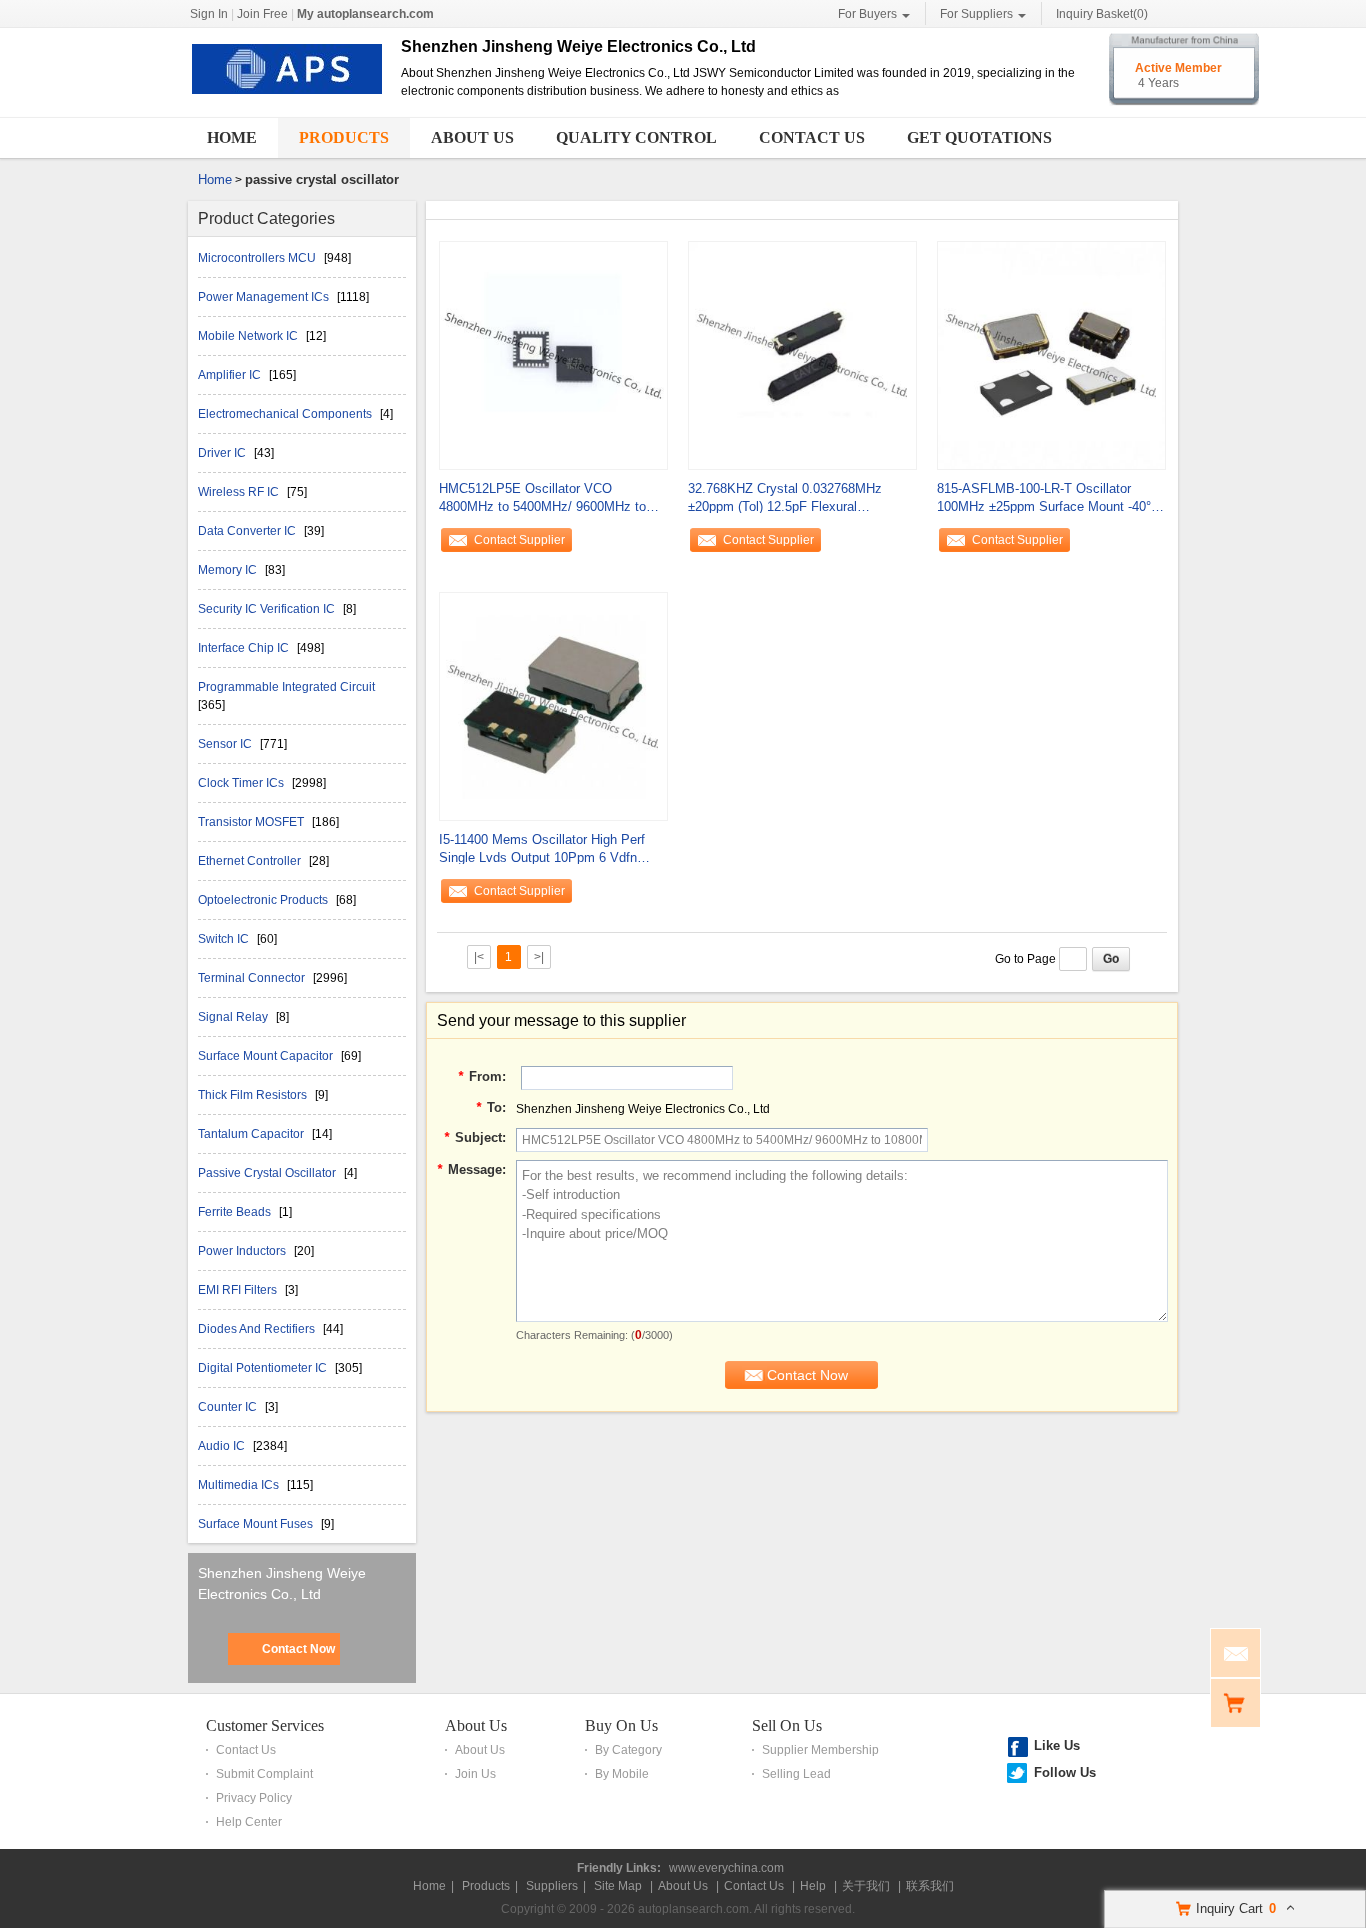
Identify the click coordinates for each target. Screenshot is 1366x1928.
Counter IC (229, 1407)
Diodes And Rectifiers (258, 1329)
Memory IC (229, 570)
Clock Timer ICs (242, 783)
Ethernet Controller (251, 861)
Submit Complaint (264, 1774)
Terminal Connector (253, 978)
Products (344, 137)
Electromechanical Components (286, 414)
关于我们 (866, 1886)
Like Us (1057, 1745)
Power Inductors (243, 1251)
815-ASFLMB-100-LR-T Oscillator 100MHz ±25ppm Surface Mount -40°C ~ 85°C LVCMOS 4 (1048, 498)
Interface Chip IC (245, 648)
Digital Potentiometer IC (264, 1368)
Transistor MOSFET (252, 822)
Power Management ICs (265, 297)
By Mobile (622, 1774)
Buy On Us (621, 1725)
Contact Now (298, 1649)
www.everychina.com (726, 1868)
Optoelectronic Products (264, 900)
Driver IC (223, 453)
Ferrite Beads (236, 1212)
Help (813, 1886)
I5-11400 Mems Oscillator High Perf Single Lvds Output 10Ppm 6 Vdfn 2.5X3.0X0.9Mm (542, 849)
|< (479, 957)
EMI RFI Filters (239, 1290)
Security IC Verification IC (268, 609)
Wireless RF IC (240, 492)
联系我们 (930, 1886)
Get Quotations (979, 137)
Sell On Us (787, 1725)
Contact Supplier (519, 540)
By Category (628, 1750)
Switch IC (225, 939)
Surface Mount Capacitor (267, 1056)
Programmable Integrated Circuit (286, 687)
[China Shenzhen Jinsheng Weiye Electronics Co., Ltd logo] (287, 95)
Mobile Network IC (249, 336)
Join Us (475, 1774)
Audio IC (223, 1446)
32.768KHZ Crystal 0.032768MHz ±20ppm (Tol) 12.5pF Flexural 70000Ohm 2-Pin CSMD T (785, 498)
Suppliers (552, 1886)
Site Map (618, 1886)
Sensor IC (226, 744)
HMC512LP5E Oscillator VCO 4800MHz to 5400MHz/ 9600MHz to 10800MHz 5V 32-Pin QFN (542, 498)
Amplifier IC (231, 375)
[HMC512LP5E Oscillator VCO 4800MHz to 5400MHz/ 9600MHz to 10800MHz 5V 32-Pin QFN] (553, 354)
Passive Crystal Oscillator (268, 1173)
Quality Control (636, 137)
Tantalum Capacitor (252, 1134)
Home (232, 137)
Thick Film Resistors (254, 1095)
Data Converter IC (248, 531)
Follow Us (1065, 1772)
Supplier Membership (820, 1750)
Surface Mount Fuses (257, 1524)
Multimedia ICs (240, 1485)
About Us (472, 137)
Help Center (249, 1822)
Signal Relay (234, 1017)
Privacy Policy (254, 1798)
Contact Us (812, 137)
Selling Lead (796, 1774)
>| (539, 957)
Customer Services (265, 1725)
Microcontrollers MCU (258, 258)
